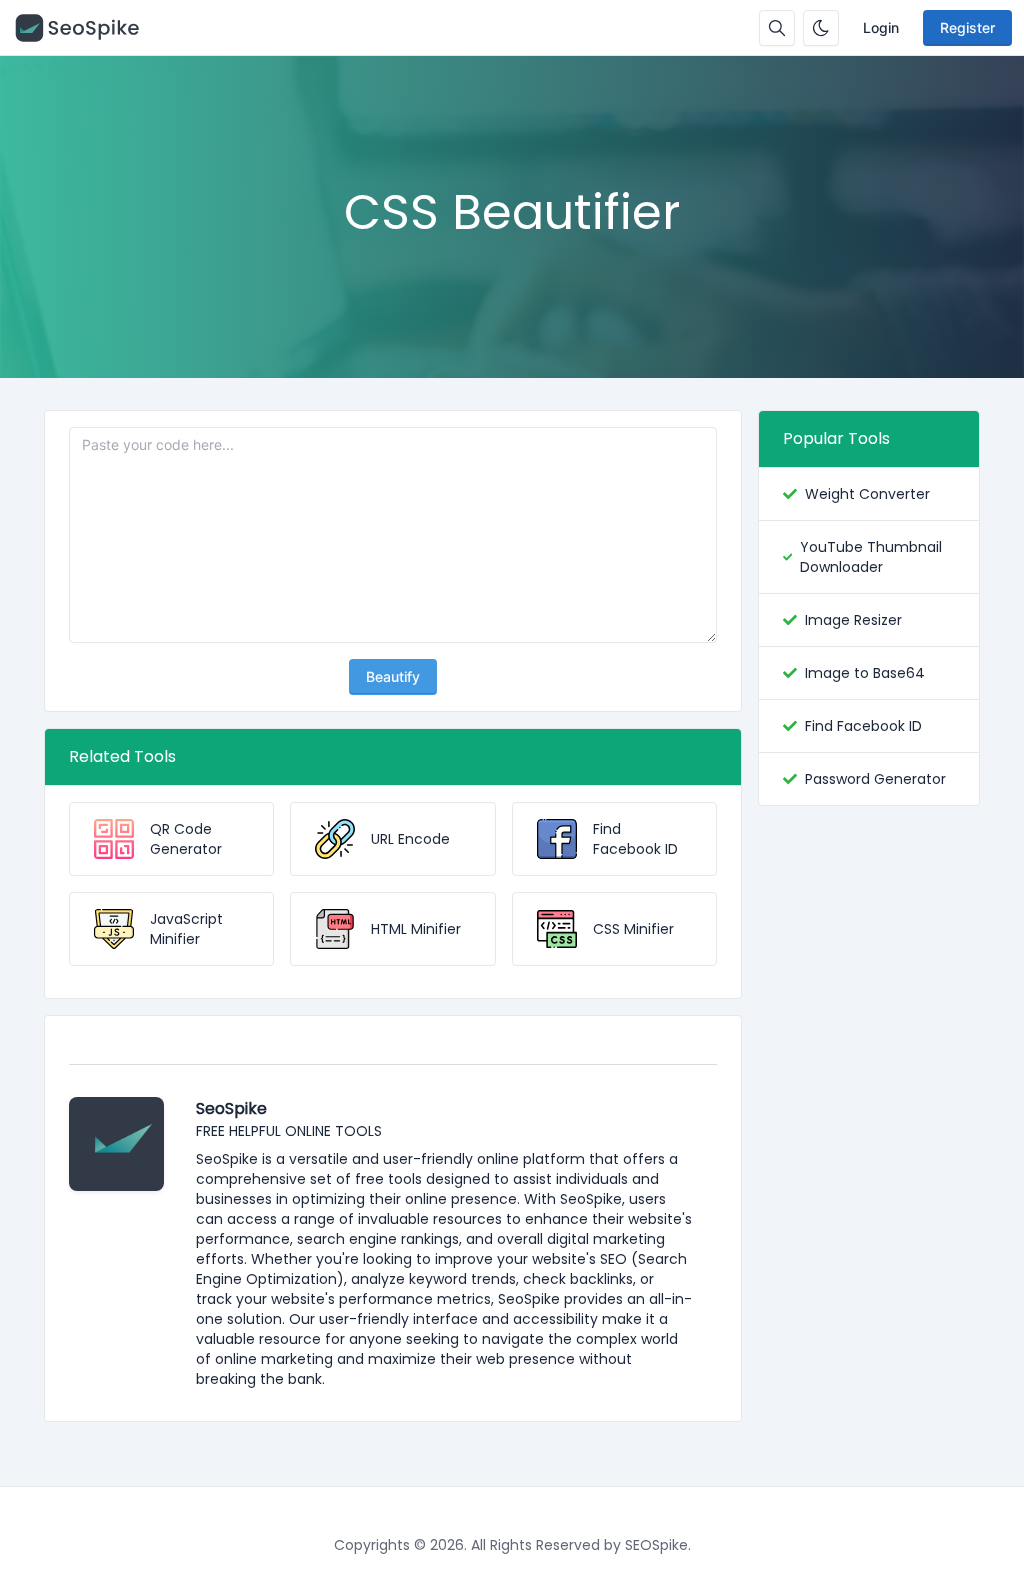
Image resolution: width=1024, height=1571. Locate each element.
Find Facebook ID (863, 726)
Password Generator (875, 779)
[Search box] (777, 28)
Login (881, 27)
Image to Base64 (865, 673)
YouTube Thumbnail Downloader (871, 557)
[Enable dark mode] (821, 28)
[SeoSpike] (86, 28)
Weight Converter (867, 494)
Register (967, 27)
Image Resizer (853, 620)
